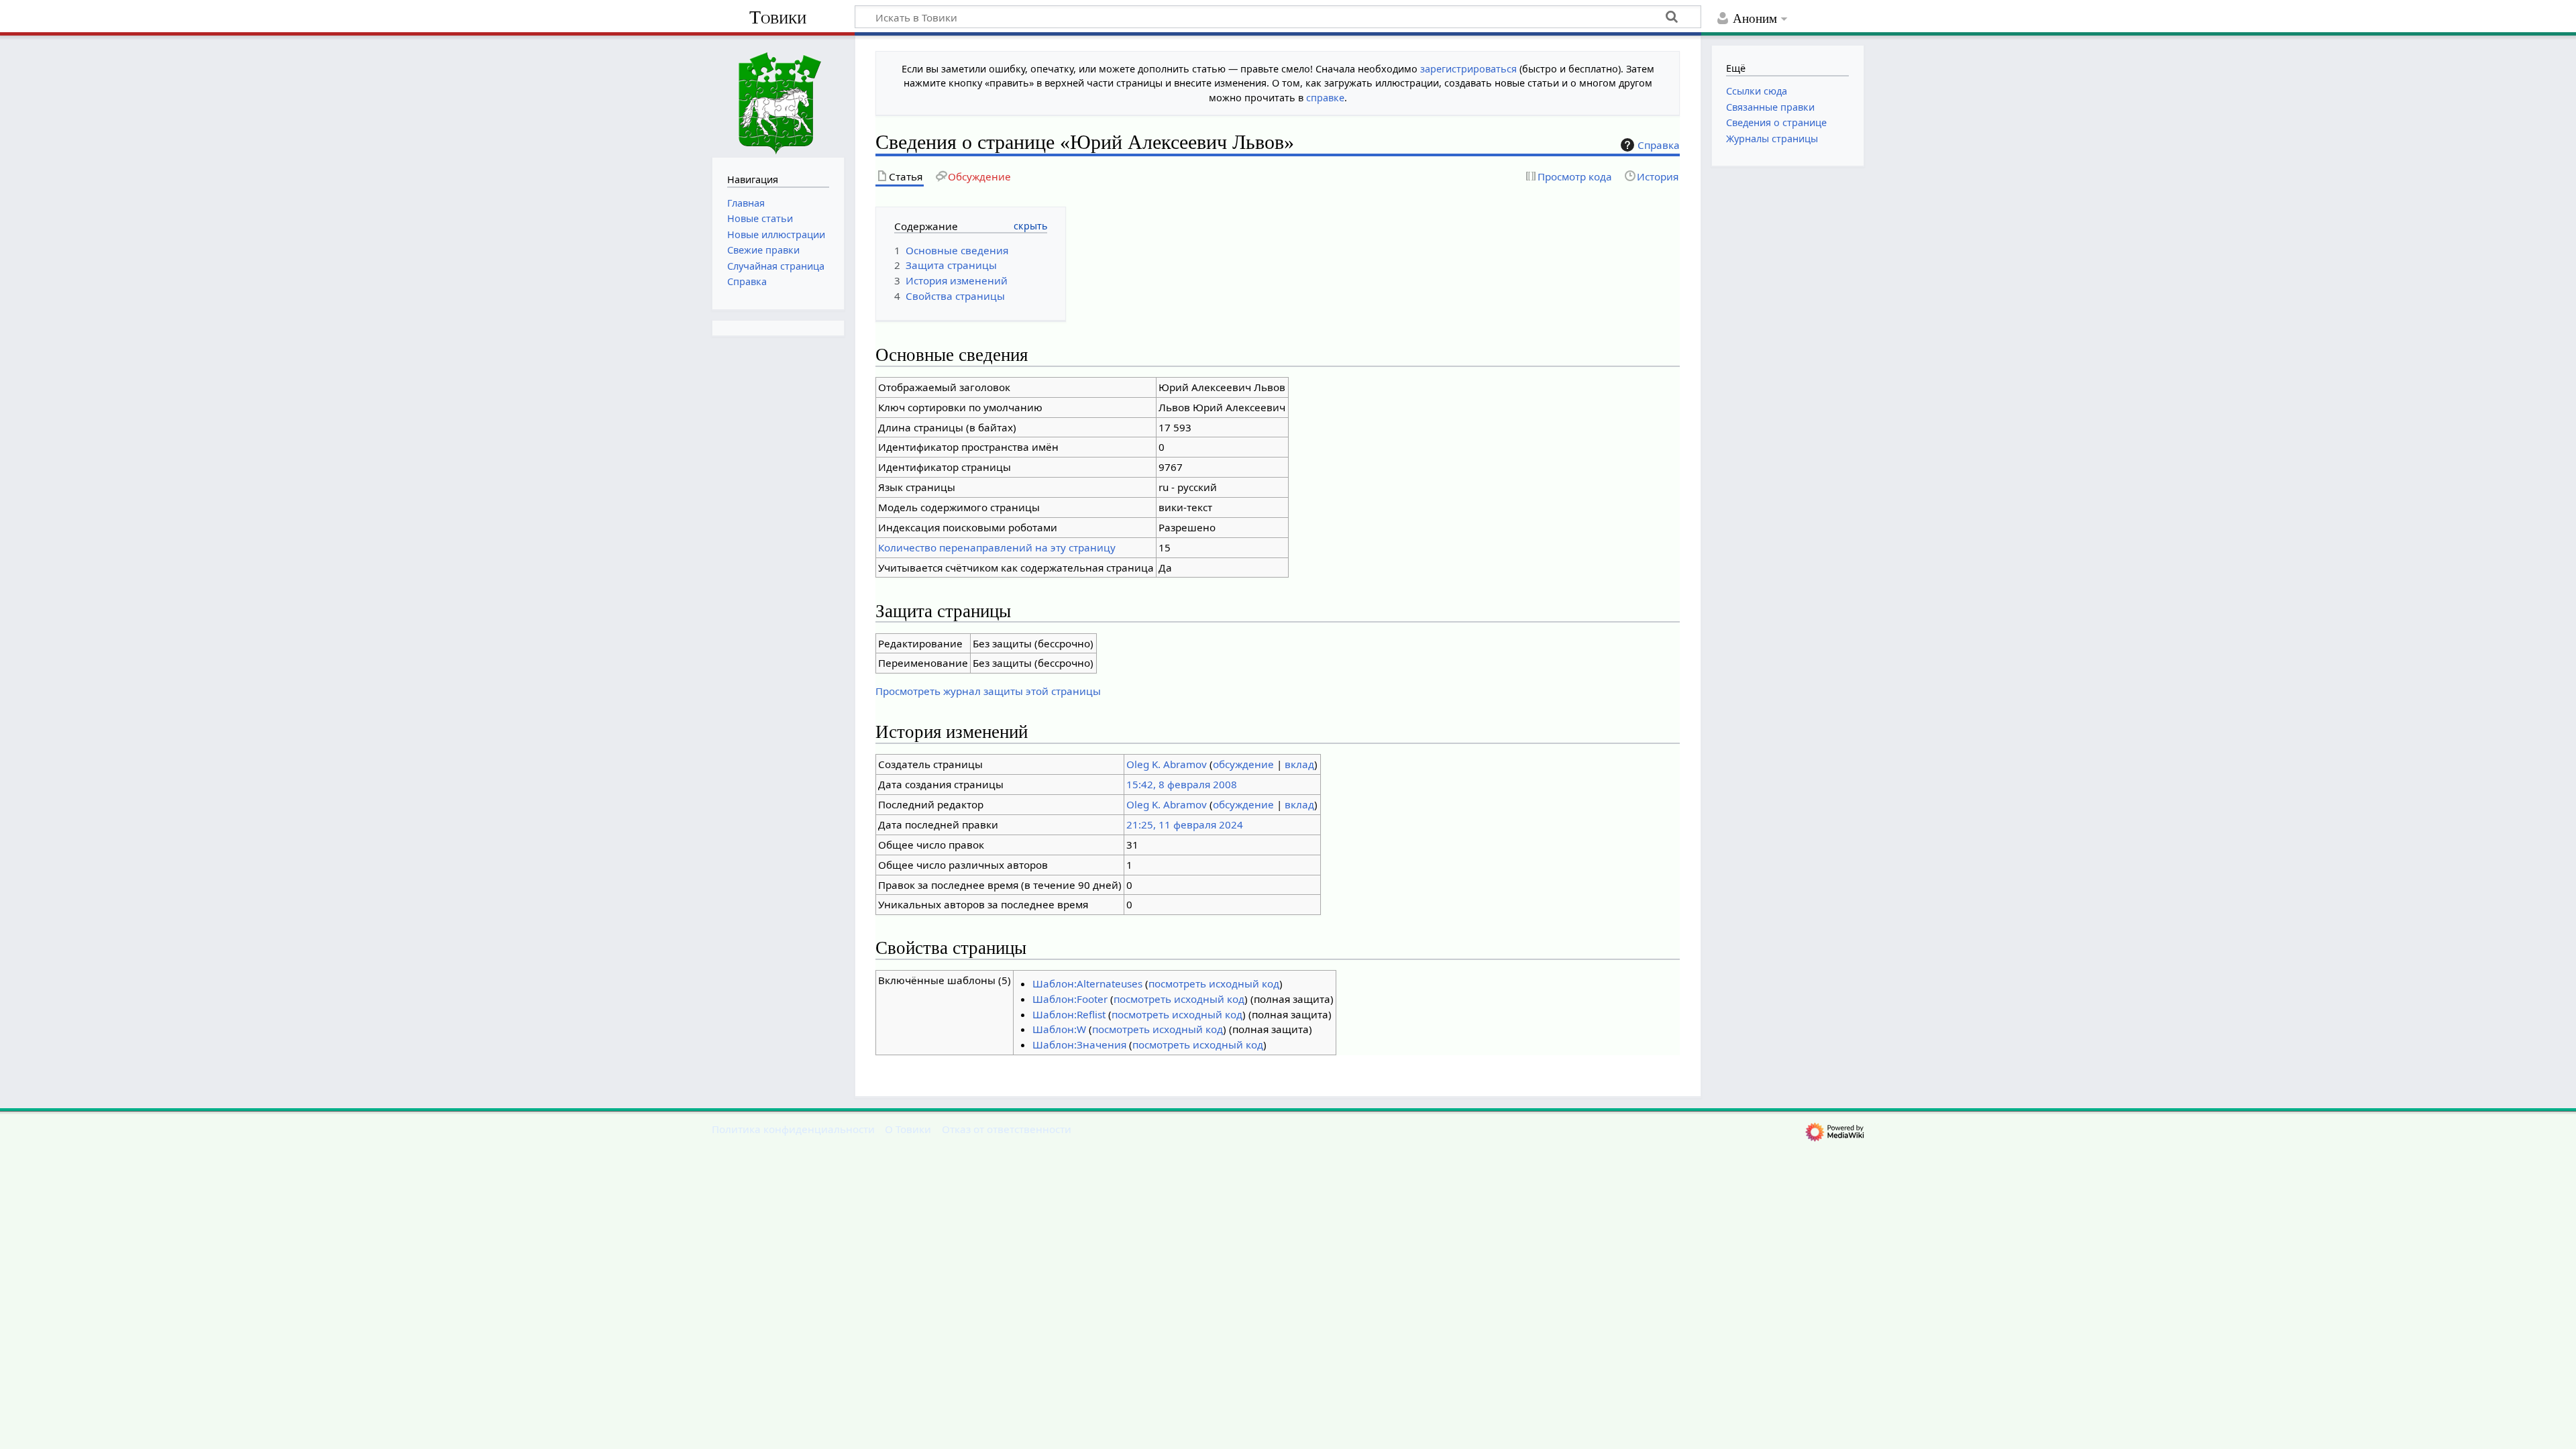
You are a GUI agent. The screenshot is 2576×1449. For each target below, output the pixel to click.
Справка (1659, 145)
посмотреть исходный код (1214, 983)
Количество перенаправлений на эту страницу (997, 547)
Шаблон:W (1059, 1029)
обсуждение (1243, 764)
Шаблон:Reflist (1069, 1014)
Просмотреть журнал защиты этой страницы (988, 691)
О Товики (908, 1129)
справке (1325, 98)
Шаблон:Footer (1070, 999)
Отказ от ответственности (1007, 1129)
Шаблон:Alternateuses (1087, 983)
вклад (1299, 764)
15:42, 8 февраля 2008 (1182, 784)
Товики (778, 17)
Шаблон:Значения (1079, 1044)
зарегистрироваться (1468, 69)
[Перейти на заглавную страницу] (778, 95)
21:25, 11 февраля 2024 (1185, 824)
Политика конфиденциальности (793, 1129)
